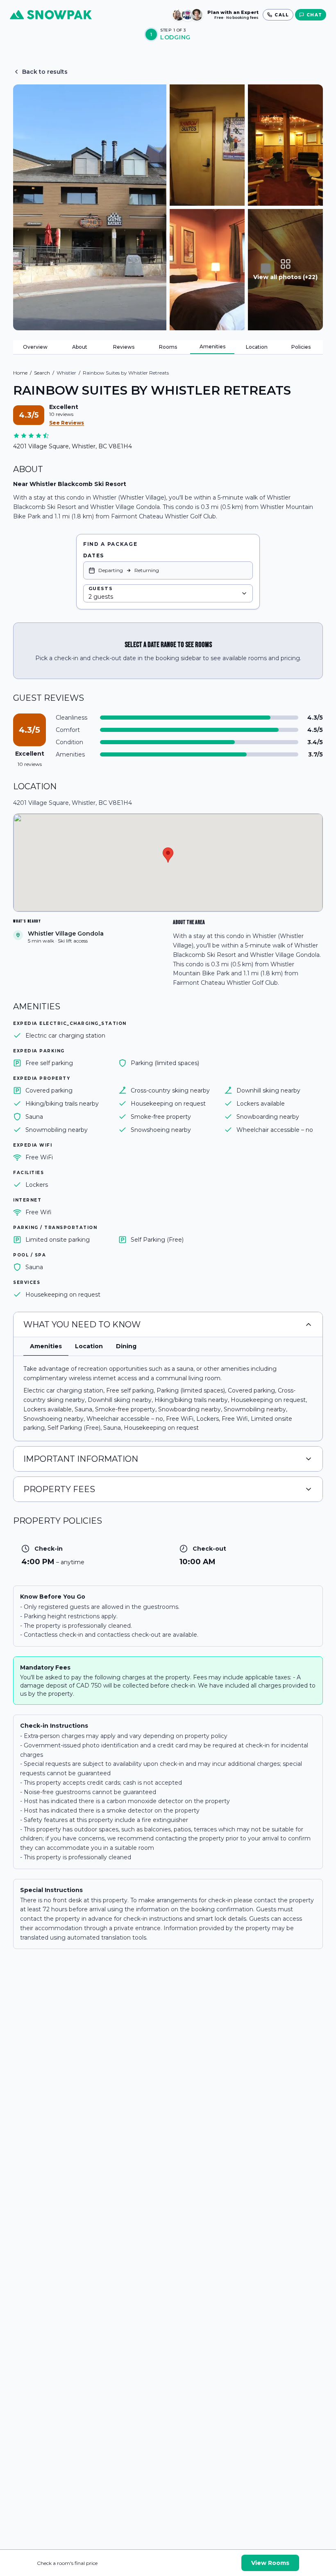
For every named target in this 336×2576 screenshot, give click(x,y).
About (80, 347)
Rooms (168, 347)
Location (257, 347)
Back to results (45, 72)
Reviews (124, 347)
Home (20, 373)
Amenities (212, 346)
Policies (301, 347)
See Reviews (67, 423)
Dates (93, 555)
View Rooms (270, 2563)
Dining (126, 1346)
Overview (35, 347)
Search (42, 373)
